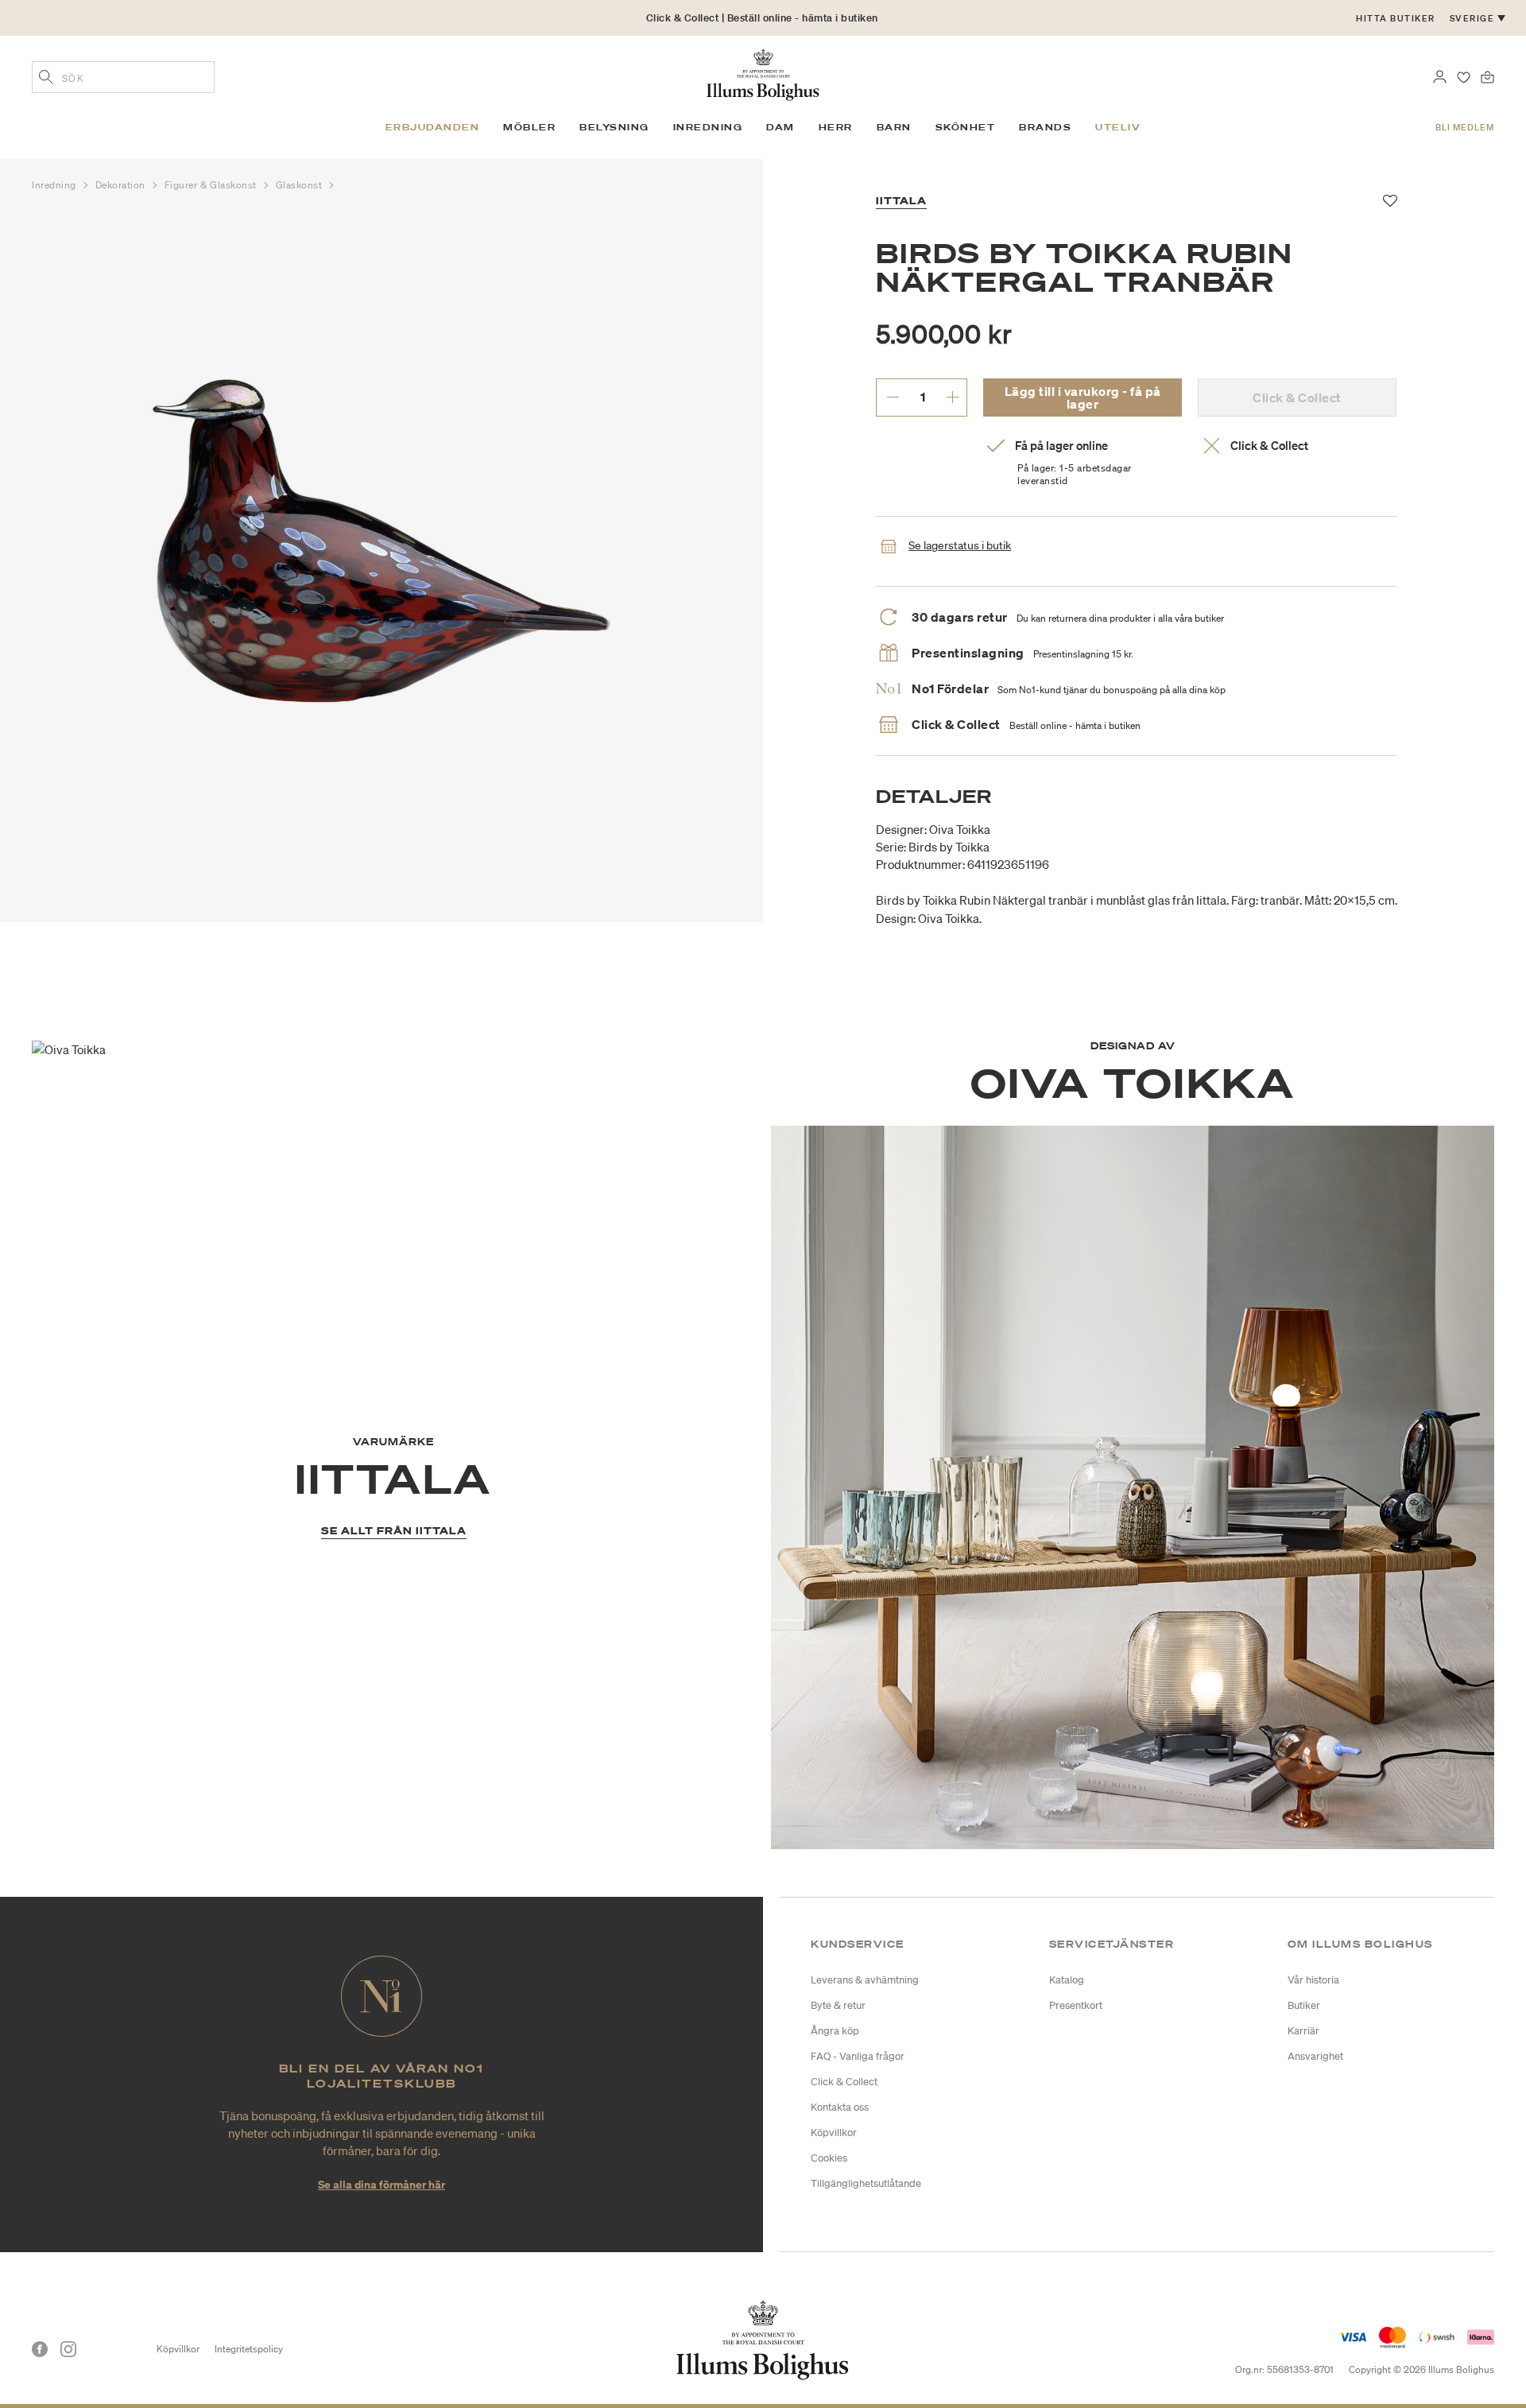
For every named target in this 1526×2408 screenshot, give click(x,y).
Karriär (1303, 2031)
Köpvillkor (834, 2133)
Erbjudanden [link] (433, 127)
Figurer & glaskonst (212, 185)
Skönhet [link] (966, 127)
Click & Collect (844, 2082)
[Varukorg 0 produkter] (1487, 76)
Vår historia (1313, 1980)
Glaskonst (301, 185)
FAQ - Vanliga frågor (858, 2056)
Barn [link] (894, 127)
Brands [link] (1045, 127)
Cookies (829, 2158)
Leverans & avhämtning (865, 1980)
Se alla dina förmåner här (381, 2184)
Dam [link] (780, 127)
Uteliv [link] (1118, 127)
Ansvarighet (1315, 2056)
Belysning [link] (614, 127)
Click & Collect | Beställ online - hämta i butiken (762, 18)
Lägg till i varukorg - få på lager (1083, 397)
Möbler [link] (529, 127)
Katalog (1067, 1980)
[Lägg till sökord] (46, 79)
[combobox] (123, 77)
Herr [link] (836, 127)
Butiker (1304, 2005)
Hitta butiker (1396, 18)
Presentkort (1076, 2005)
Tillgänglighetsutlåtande (866, 2183)
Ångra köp (835, 2031)
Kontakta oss (840, 2107)
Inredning (56, 185)
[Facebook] (40, 2349)
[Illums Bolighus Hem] (763, 73)
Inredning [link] (708, 127)
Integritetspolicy (249, 2349)
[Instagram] (68, 2349)
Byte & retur (838, 2005)
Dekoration (122, 185)
